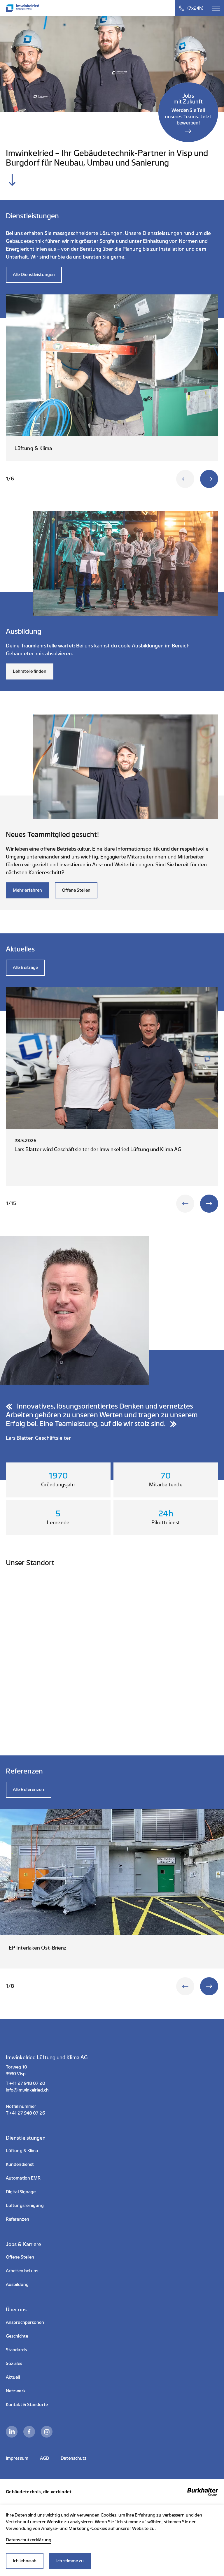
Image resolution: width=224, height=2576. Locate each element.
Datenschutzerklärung (29, 2540)
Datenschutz (74, 2458)
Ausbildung (17, 2285)
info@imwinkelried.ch (27, 2090)
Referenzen (17, 2219)
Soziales (14, 2364)
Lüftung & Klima (22, 2151)
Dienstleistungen (26, 2138)
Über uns (16, 2310)
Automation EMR (23, 2178)
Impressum (17, 2458)
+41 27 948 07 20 (27, 2084)
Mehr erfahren (27, 890)
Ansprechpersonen (25, 2323)
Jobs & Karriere (24, 2244)
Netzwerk (16, 2391)
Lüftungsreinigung (25, 2206)
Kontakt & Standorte (27, 2405)
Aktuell (13, 2377)
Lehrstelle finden (30, 671)
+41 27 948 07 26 (27, 2113)
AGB (44, 2458)
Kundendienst (20, 2165)
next (209, 479)
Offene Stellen (76, 890)
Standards (16, 2350)
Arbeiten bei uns (22, 2271)
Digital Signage (21, 2192)
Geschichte (17, 2336)
